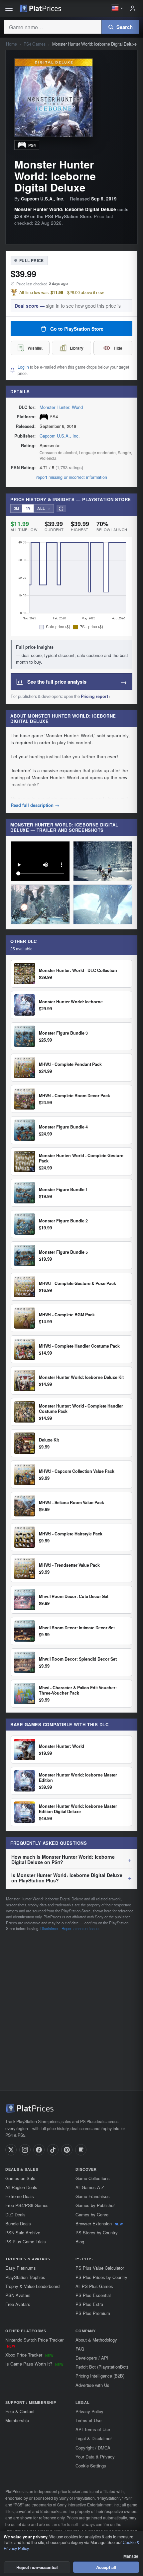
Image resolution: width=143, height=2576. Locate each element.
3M (16, 508)
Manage (131, 2556)
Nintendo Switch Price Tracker (34, 2343)
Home (11, 44)
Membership (17, 2420)
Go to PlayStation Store (77, 329)
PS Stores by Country (97, 2233)
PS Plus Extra (89, 2304)
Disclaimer (49, 1928)
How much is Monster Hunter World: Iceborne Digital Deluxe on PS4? (63, 1859)
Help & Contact (20, 2411)
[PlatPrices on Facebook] (39, 2150)
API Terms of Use (93, 2429)
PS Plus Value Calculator (100, 2268)
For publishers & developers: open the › (61, 696)
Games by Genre (92, 2215)
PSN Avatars (18, 2295)
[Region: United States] (117, 8)
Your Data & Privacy (95, 2457)
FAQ (80, 2349)
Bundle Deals (18, 2224)
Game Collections (93, 2178)
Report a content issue (80, 1928)
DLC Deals (15, 2215)
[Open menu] (9, 8)
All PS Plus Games (94, 2286)
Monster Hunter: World (61, 407)
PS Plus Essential (93, 2295)
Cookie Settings (91, 2466)
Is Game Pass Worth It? (34, 2364)
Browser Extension (99, 2224)
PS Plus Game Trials (26, 2242)
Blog (80, 2242)
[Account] (133, 8)
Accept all (106, 2567)
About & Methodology (96, 2340)
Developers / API (92, 2358)
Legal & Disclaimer (94, 2438)
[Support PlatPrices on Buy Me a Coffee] (81, 2150)
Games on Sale (20, 2178)
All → (44, 508)
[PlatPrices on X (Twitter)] (11, 2150)
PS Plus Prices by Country (101, 2277)
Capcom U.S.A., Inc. (60, 436)
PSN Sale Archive (23, 2233)
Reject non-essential (37, 2567)
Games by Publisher (95, 2205)
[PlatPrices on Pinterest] (67, 2150)
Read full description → (35, 805)
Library (77, 348)
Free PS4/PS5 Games (27, 2205)
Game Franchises (93, 2196)
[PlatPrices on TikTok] (53, 2150)
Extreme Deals (20, 2196)
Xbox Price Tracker (29, 2355)
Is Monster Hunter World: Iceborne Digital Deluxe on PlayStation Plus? (67, 1878)
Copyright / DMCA (93, 2448)
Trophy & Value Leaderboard (32, 2286)
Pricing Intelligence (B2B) (100, 2376)
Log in (23, 367)
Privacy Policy (89, 2411)
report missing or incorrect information (72, 477)
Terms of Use (88, 2420)
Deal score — (68, 306)
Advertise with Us (92, 2385)
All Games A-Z (90, 2187)
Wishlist (35, 348)
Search (125, 27)
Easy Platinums (21, 2268)
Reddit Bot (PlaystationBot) (102, 2367)
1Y (28, 508)
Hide (118, 348)
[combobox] (53, 27)
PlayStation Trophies (25, 2277)
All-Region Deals (21, 2187)
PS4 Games (35, 44)
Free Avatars (18, 2304)
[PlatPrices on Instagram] (25, 2150)
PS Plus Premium (93, 2313)
